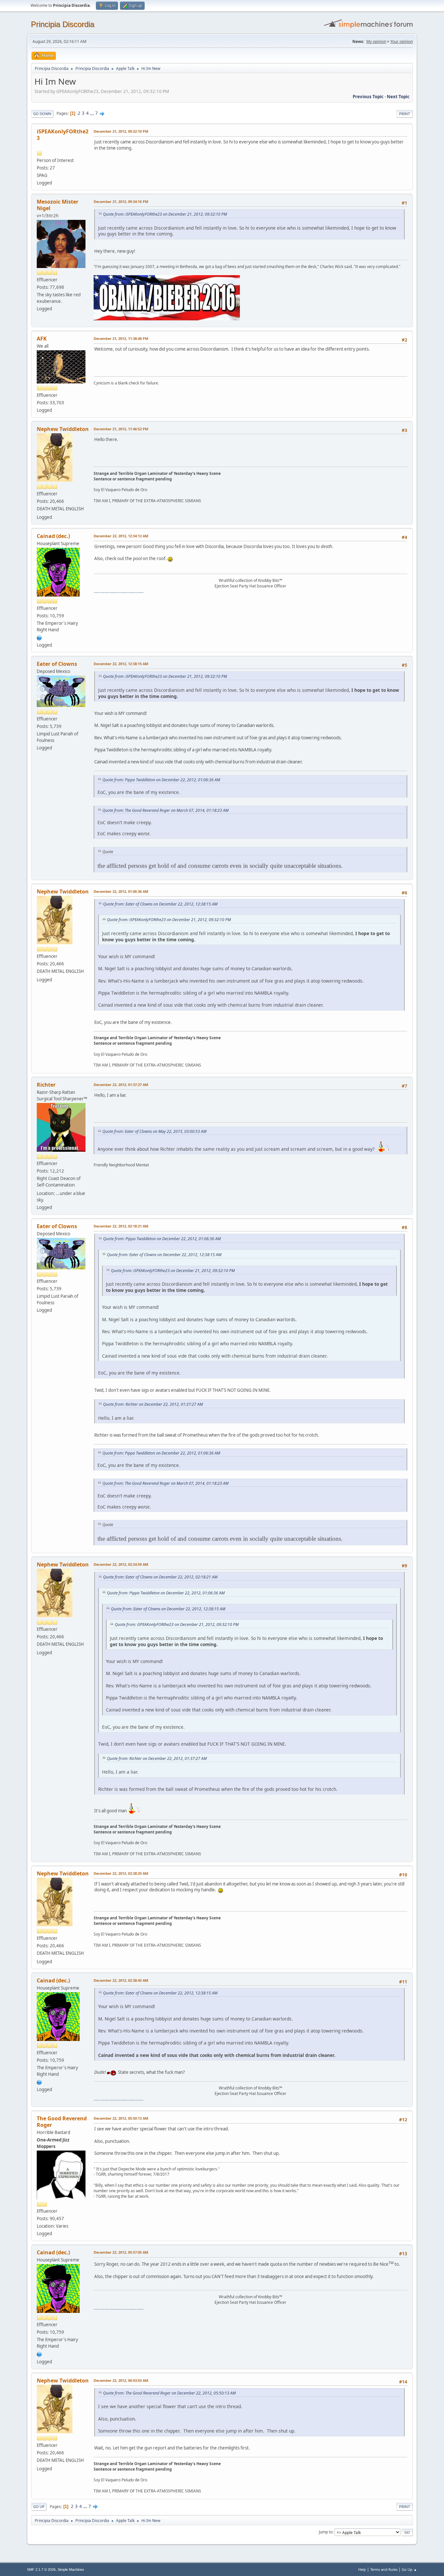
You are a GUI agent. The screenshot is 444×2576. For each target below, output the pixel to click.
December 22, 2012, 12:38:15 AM (121, 664)
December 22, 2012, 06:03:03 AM (121, 2380)
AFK (42, 339)
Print (405, 114)
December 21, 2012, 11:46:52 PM (121, 429)
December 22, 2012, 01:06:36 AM (121, 891)
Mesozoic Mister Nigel (58, 205)
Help (362, 2569)
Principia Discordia (63, 24)
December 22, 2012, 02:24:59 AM (121, 1564)
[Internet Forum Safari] (39, 637)
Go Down (42, 114)
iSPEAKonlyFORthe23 (63, 135)
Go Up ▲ (409, 2569)
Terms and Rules (384, 2569)
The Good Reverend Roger (62, 2122)
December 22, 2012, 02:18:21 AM (121, 1226)
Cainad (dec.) (53, 536)
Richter (46, 1085)
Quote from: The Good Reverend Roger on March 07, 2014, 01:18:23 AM (165, 810)
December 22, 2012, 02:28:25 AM (121, 1873)
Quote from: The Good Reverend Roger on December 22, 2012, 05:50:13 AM (169, 2393)
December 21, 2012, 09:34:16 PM (121, 201)
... (92, 113)
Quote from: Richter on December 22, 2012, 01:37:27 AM (153, 1404)
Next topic (398, 97)
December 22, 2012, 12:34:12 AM (121, 536)
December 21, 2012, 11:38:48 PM (121, 338)
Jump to (326, 2532)
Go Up (39, 2507)
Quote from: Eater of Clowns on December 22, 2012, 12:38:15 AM (160, 904)
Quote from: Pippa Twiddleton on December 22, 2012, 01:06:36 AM (161, 780)
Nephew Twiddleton (63, 429)
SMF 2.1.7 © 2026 (41, 2569)
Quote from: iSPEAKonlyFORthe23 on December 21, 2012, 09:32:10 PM (165, 214)
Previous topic (368, 97)
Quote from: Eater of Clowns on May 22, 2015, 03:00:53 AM (154, 1131)
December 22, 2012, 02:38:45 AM (121, 1980)
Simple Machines (71, 2569)
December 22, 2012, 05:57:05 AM (121, 2252)
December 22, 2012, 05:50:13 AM (121, 2118)
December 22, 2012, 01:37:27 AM (121, 1085)
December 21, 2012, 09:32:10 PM (121, 131)
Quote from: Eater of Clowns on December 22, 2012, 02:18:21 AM (160, 1577)
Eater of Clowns (57, 664)
